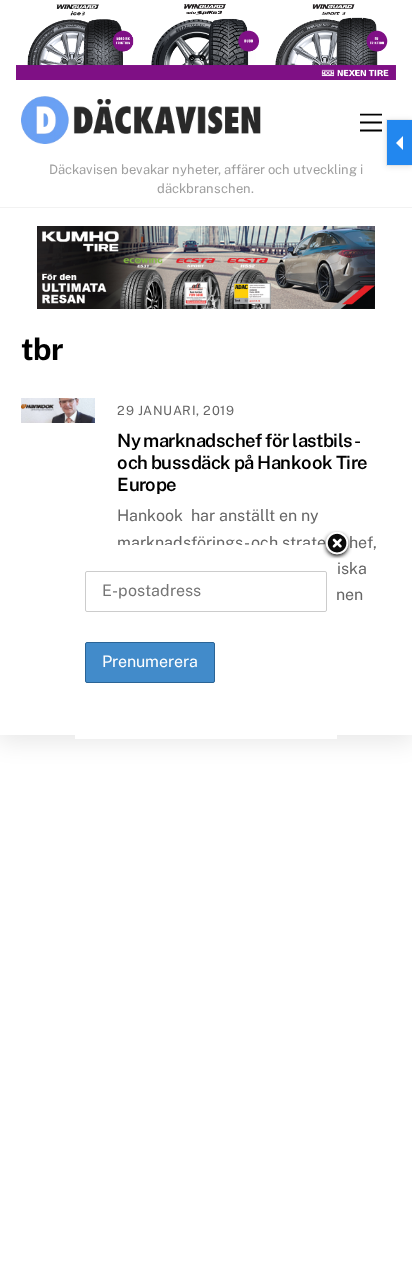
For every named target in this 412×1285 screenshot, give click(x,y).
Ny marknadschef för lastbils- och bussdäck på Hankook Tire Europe (242, 462)
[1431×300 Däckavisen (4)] (206, 44)
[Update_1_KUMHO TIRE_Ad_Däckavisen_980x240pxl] (206, 271)
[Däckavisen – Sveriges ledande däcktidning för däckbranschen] (141, 123)
